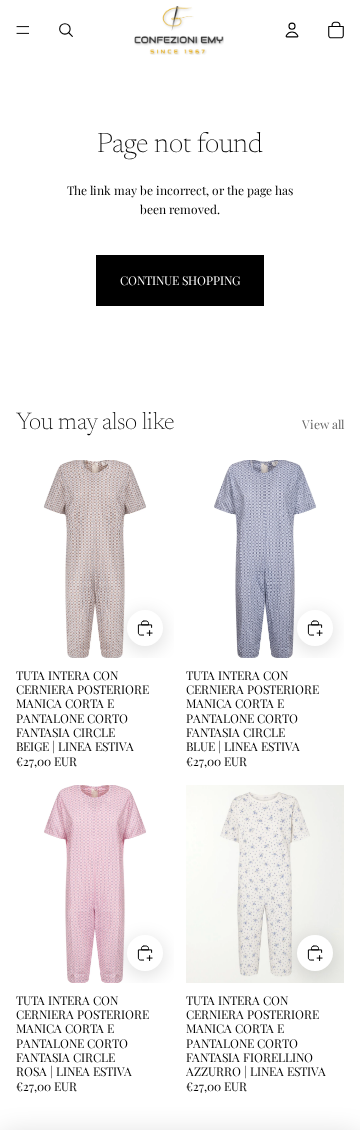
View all (323, 424)
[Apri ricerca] (66, 30)
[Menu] (23, 30)
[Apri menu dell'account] (292, 30)
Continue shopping (180, 280)
